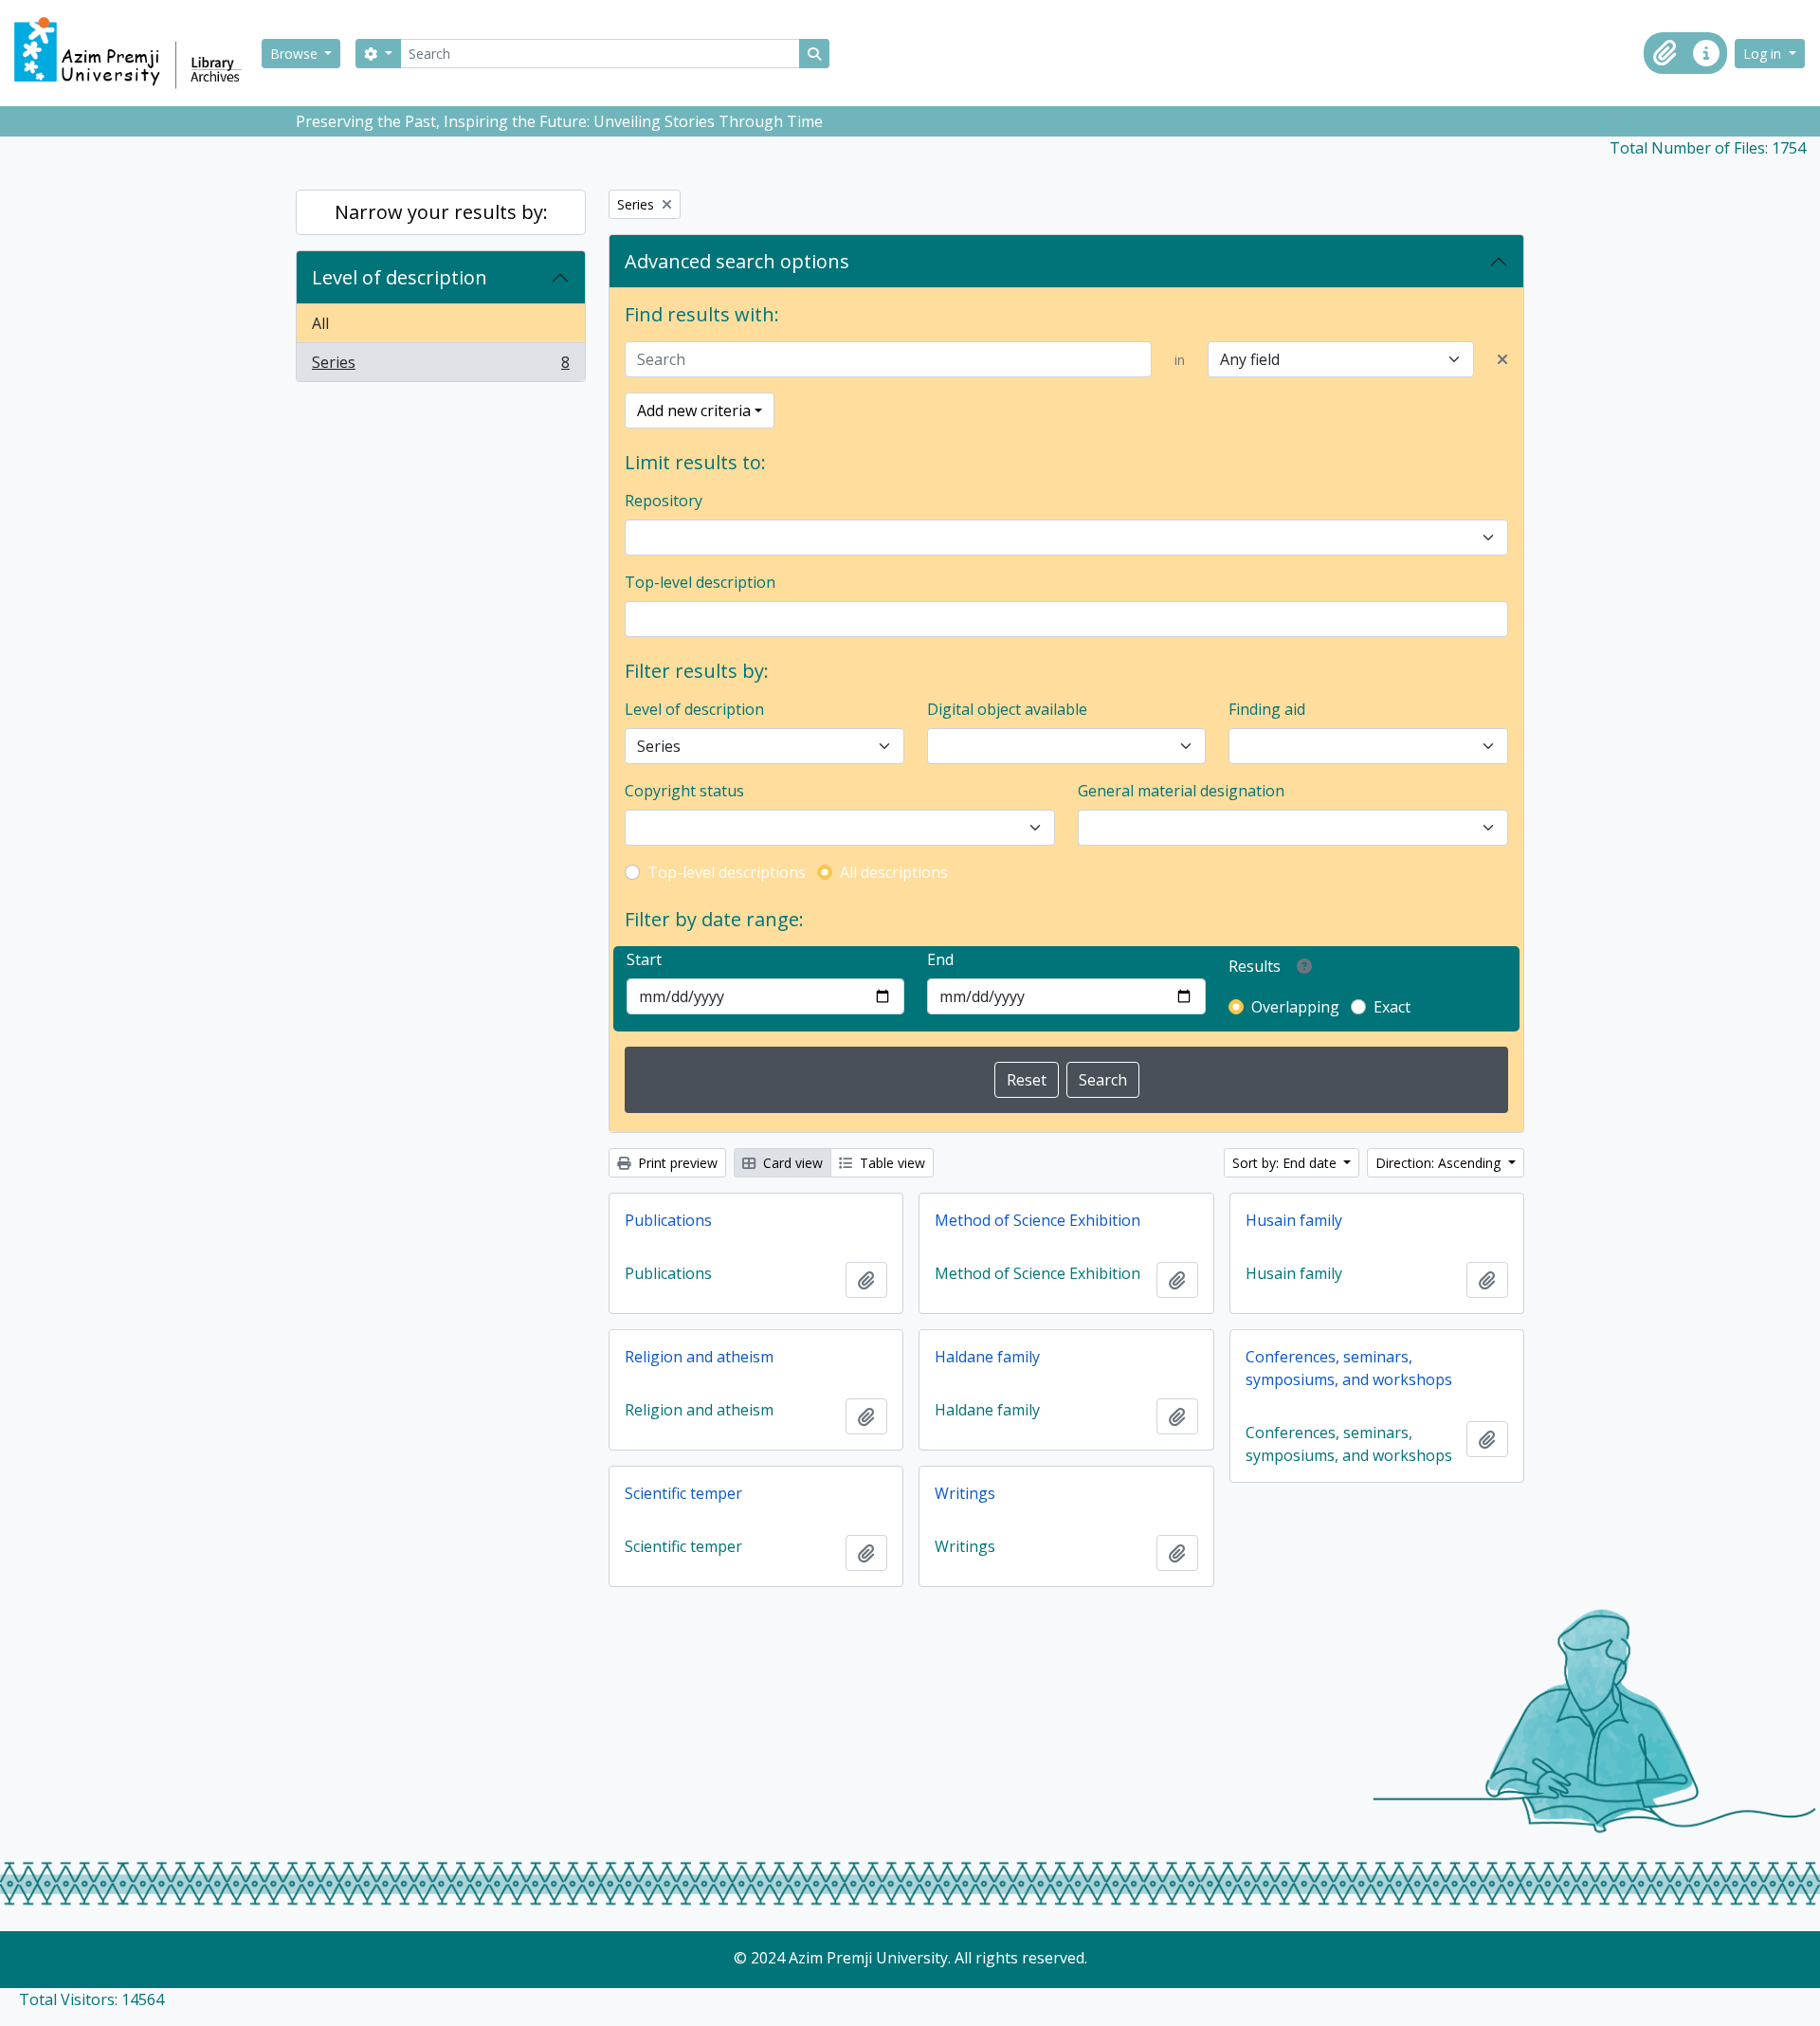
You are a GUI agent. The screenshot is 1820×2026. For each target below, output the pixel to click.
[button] (1665, 53)
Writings (965, 1493)
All (320, 323)
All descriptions (894, 872)
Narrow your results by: (441, 212)
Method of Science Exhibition (1037, 1220)
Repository (664, 501)
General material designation (1181, 791)
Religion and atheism (699, 1357)
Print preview (676, 1163)
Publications (668, 1220)
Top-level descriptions (727, 872)
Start (644, 959)
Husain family (1294, 1220)
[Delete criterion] (1502, 359)
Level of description (400, 277)
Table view (891, 1163)
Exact (1392, 1007)
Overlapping (1295, 1007)
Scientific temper (683, 1493)
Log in (1764, 54)
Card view (791, 1163)
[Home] (136, 53)
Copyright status (684, 791)
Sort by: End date (1286, 1163)
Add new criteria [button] (694, 411)
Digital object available (1007, 709)
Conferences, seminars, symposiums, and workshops (1349, 1368)
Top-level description (700, 582)
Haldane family (987, 1357)
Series (440, 366)
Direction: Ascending (1440, 1163)
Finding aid (1267, 709)
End (940, 959)
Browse (296, 54)
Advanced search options (737, 261)
